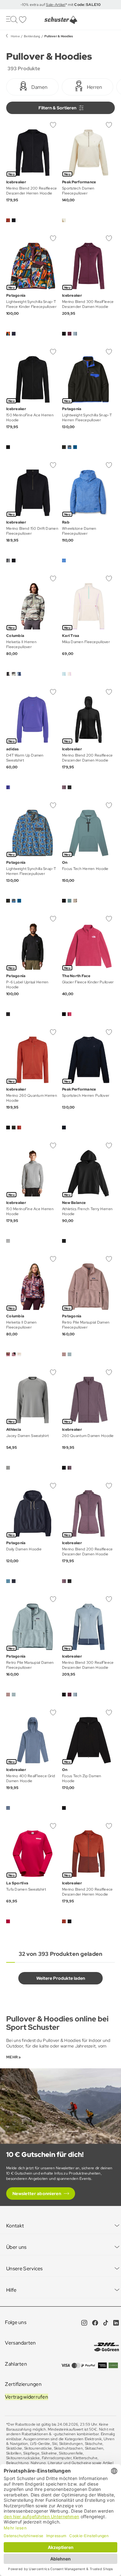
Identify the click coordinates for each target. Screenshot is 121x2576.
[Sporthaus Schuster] (60, 20)
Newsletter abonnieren (37, 2194)
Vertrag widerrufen (27, 2397)
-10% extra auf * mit (60, 5)
